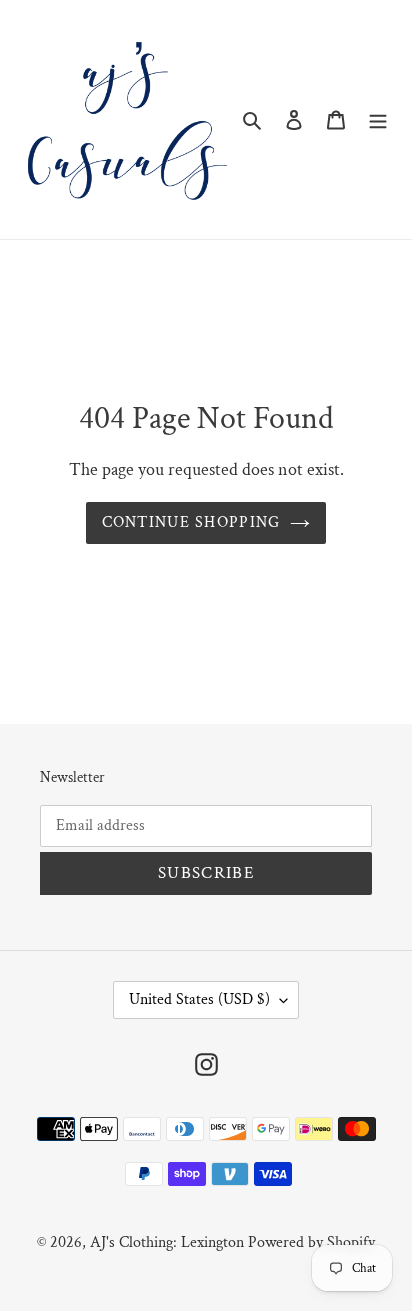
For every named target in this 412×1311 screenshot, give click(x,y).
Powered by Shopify (311, 1242)
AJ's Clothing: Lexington (167, 1242)
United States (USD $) (199, 999)
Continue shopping (191, 522)
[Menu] (378, 119)
